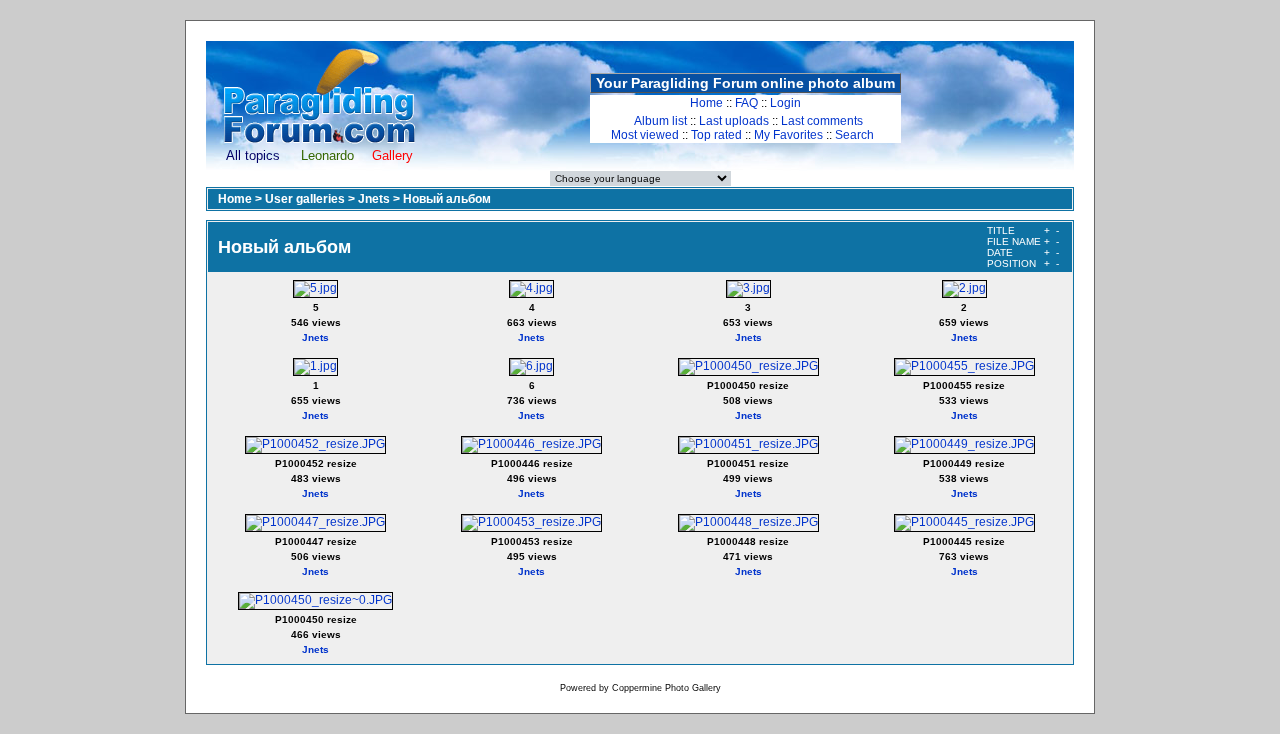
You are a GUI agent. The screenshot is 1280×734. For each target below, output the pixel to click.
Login (785, 103)
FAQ (746, 103)
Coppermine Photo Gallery (666, 688)
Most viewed (645, 135)
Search (854, 135)
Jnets (374, 199)
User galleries (305, 199)
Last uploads (734, 121)
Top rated (716, 135)
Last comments (822, 121)
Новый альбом (447, 199)
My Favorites (788, 135)
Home (706, 103)
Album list (660, 121)
